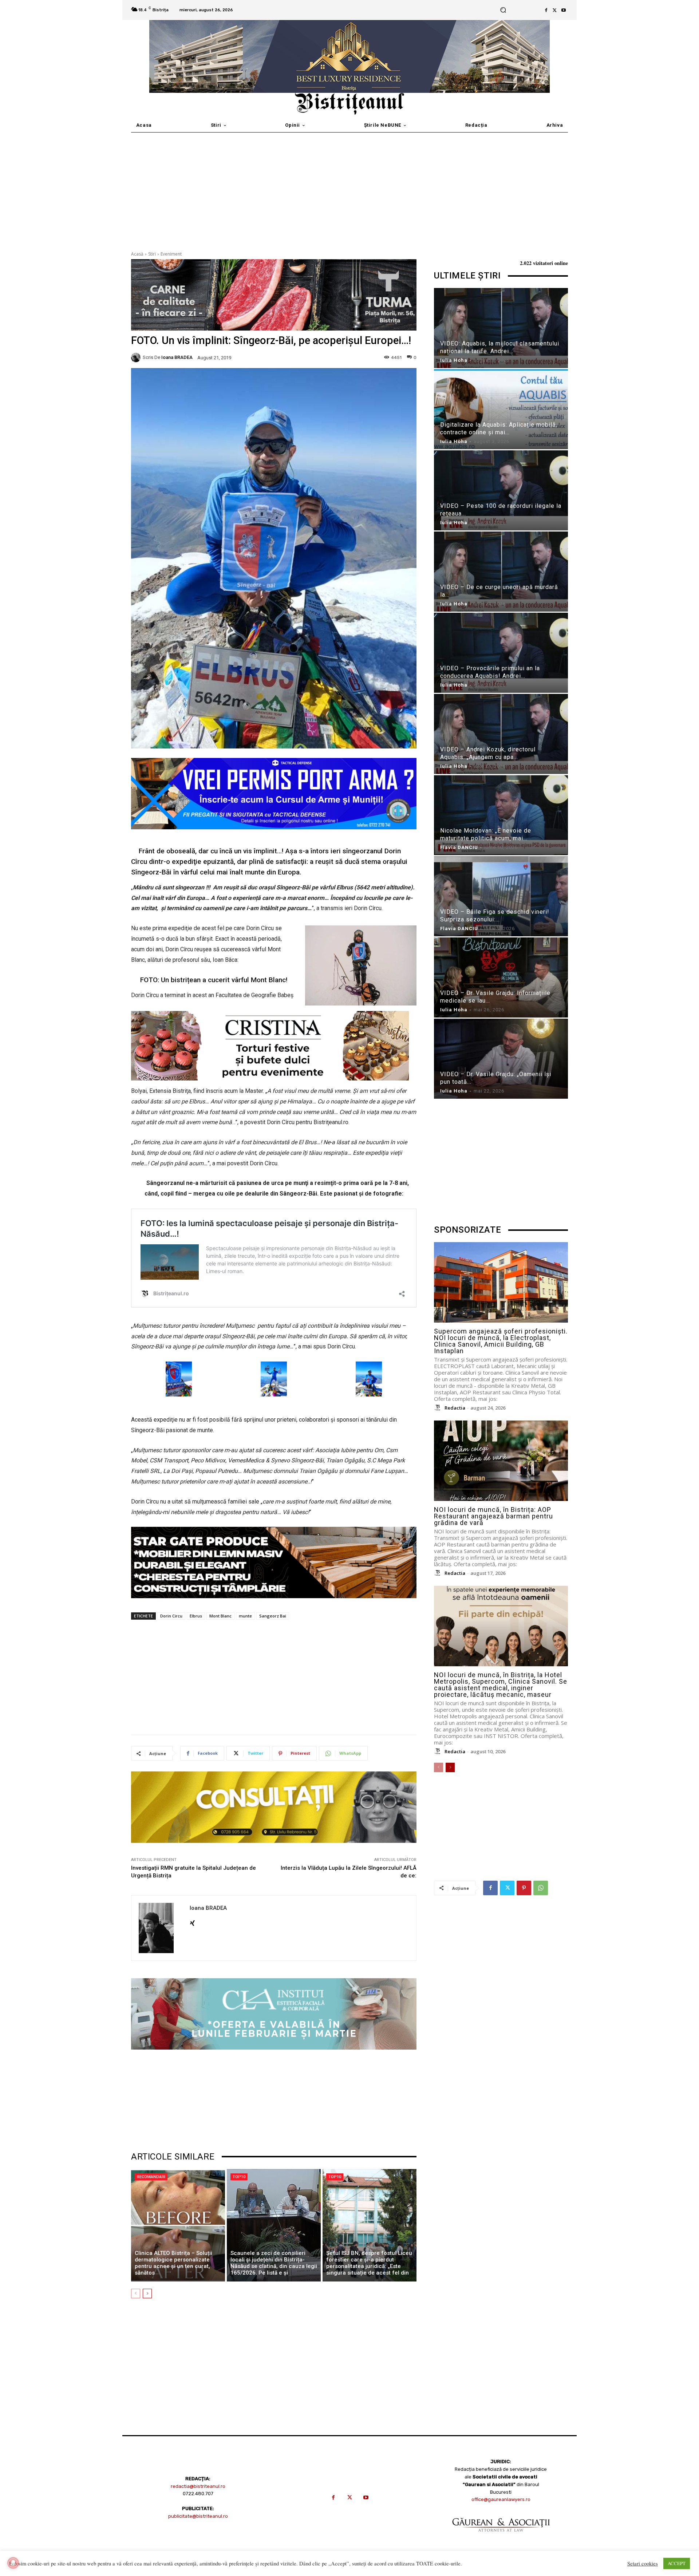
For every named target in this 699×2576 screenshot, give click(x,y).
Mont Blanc (220, 1616)
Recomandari (151, 2177)
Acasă (137, 254)
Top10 (239, 2177)
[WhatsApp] (541, 1888)
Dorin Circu (171, 1616)
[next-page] (147, 2293)
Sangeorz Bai (273, 1616)
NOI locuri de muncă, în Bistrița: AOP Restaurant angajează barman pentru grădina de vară (493, 1516)
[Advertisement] (349, 187)
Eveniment (171, 254)
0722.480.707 (198, 2494)
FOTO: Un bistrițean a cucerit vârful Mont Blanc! (214, 980)
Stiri (152, 254)
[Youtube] (564, 10)
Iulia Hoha (454, 360)
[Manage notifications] (13, 2563)
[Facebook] (546, 10)
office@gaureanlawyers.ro (501, 2499)
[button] (503, 10)
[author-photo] (439, 1408)
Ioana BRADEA (177, 357)
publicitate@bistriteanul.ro (198, 2516)
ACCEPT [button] (677, 2563)
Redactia (455, 1408)
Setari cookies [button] (643, 2564)
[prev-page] (136, 2293)
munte (245, 1616)
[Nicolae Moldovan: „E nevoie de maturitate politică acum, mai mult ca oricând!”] (501, 816)
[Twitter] (555, 10)
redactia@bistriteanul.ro (198, 2486)
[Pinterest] (524, 1888)
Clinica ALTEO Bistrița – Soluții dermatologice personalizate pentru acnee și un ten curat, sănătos (173, 2263)
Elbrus (196, 1616)
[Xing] (192, 1921)
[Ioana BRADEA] (137, 357)
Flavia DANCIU (459, 847)
